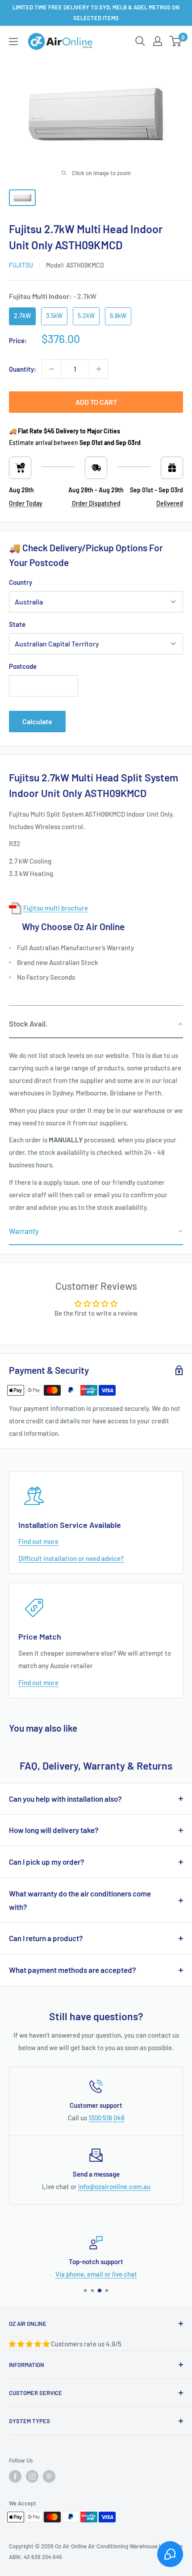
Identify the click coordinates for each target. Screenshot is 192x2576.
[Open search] (140, 41)
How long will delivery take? (54, 1830)
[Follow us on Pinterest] (49, 2476)
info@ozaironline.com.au (114, 2186)
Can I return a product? (46, 1938)
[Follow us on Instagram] (32, 2476)
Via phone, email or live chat (96, 2274)
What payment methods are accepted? (73, 1970)
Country (21, 582)
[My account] (158, 41)
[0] (176, 41)
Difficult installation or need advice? (71, 1558)
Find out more (38, 1541)
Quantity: (23, 369)
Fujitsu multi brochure (56, 908)
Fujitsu (21, 265)
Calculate (37, 721)
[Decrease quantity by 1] (51, 369)
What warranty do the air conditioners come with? (80, 1900)
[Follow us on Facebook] (15, 2476)
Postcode (23, 666)
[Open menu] (13, 42)
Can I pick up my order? (47, 1862)
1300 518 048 (106, 2118)
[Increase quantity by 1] (99, 369)
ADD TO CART (96, 402)
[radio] (22, 316)
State (17, 624)
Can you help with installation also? (65, 1799)
